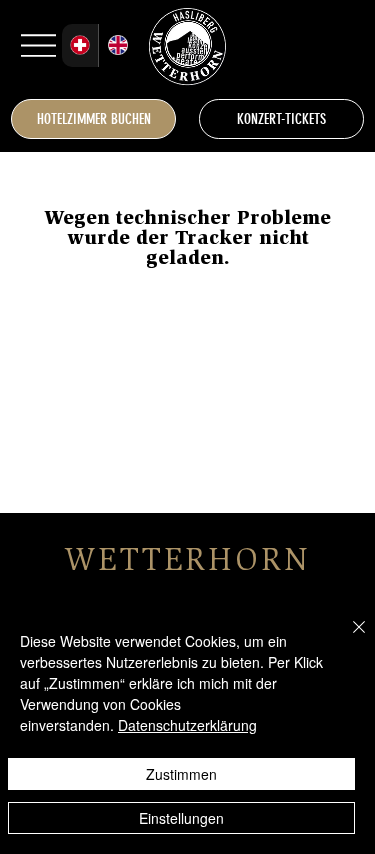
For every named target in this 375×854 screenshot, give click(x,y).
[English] (117, 45)
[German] (80, 45)
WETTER (136, 563)
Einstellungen (181, 818)
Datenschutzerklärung (187, 725)
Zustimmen (181, 774)
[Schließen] (347, 639)
